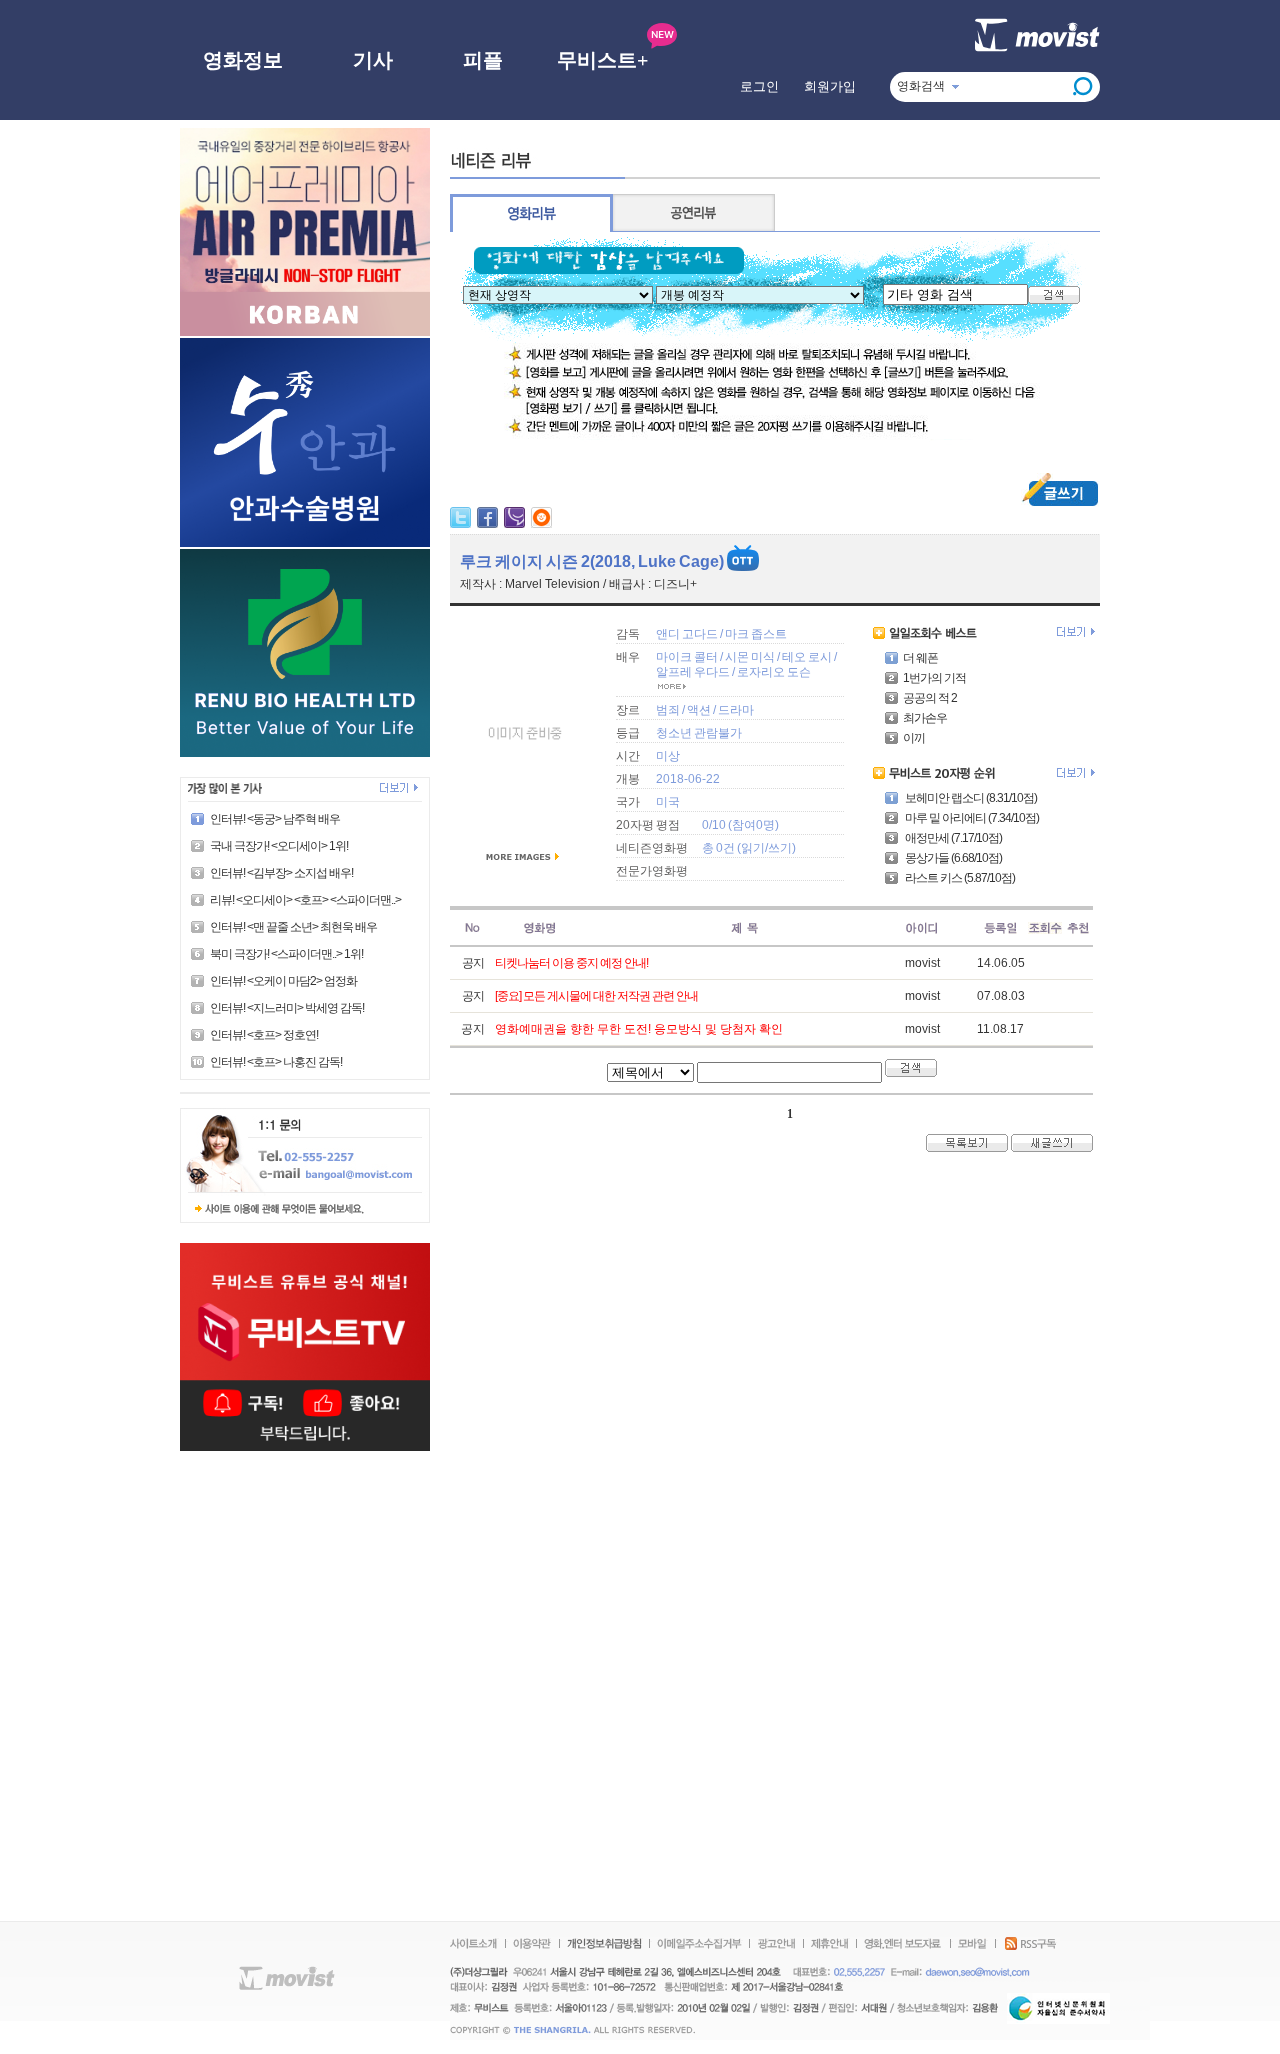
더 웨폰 (920, 658)
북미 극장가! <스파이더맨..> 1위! (286, 954)
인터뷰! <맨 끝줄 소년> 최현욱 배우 (293, 927)
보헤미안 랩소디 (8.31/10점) (970, 798)
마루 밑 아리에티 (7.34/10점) (971, 818)
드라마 (736, 710)
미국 (668, 802)
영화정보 (243, 60)
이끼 (914, 738)
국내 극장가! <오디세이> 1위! (279, 846)
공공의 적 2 (930, 698)
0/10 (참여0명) (740, 825)
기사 (373, 60)
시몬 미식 (750, 657)
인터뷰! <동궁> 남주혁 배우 (275, 819)
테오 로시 (807, 657)
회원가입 (830, 86)
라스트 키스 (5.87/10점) (959, 878)
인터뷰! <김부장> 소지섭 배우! (281, 873)
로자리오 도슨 (774, 672)
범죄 (668, 710)
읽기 (753, 848)
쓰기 (780, 848)
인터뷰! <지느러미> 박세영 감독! (287, 1008)
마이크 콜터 (687, 657)
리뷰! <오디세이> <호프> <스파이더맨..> (305, 900)
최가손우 (925, 718)
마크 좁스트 (756, 634)
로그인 (759, 86)
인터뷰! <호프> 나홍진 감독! (276, 1062)
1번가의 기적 (934, 678)
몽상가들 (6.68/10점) (952, 858)
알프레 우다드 (693, 672)
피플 (483, 60)
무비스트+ (602, 60)
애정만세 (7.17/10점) (952, 838)
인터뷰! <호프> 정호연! (264, 1035)
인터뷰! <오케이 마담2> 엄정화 (283, 981)
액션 (699, 710)
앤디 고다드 (687, 634)
